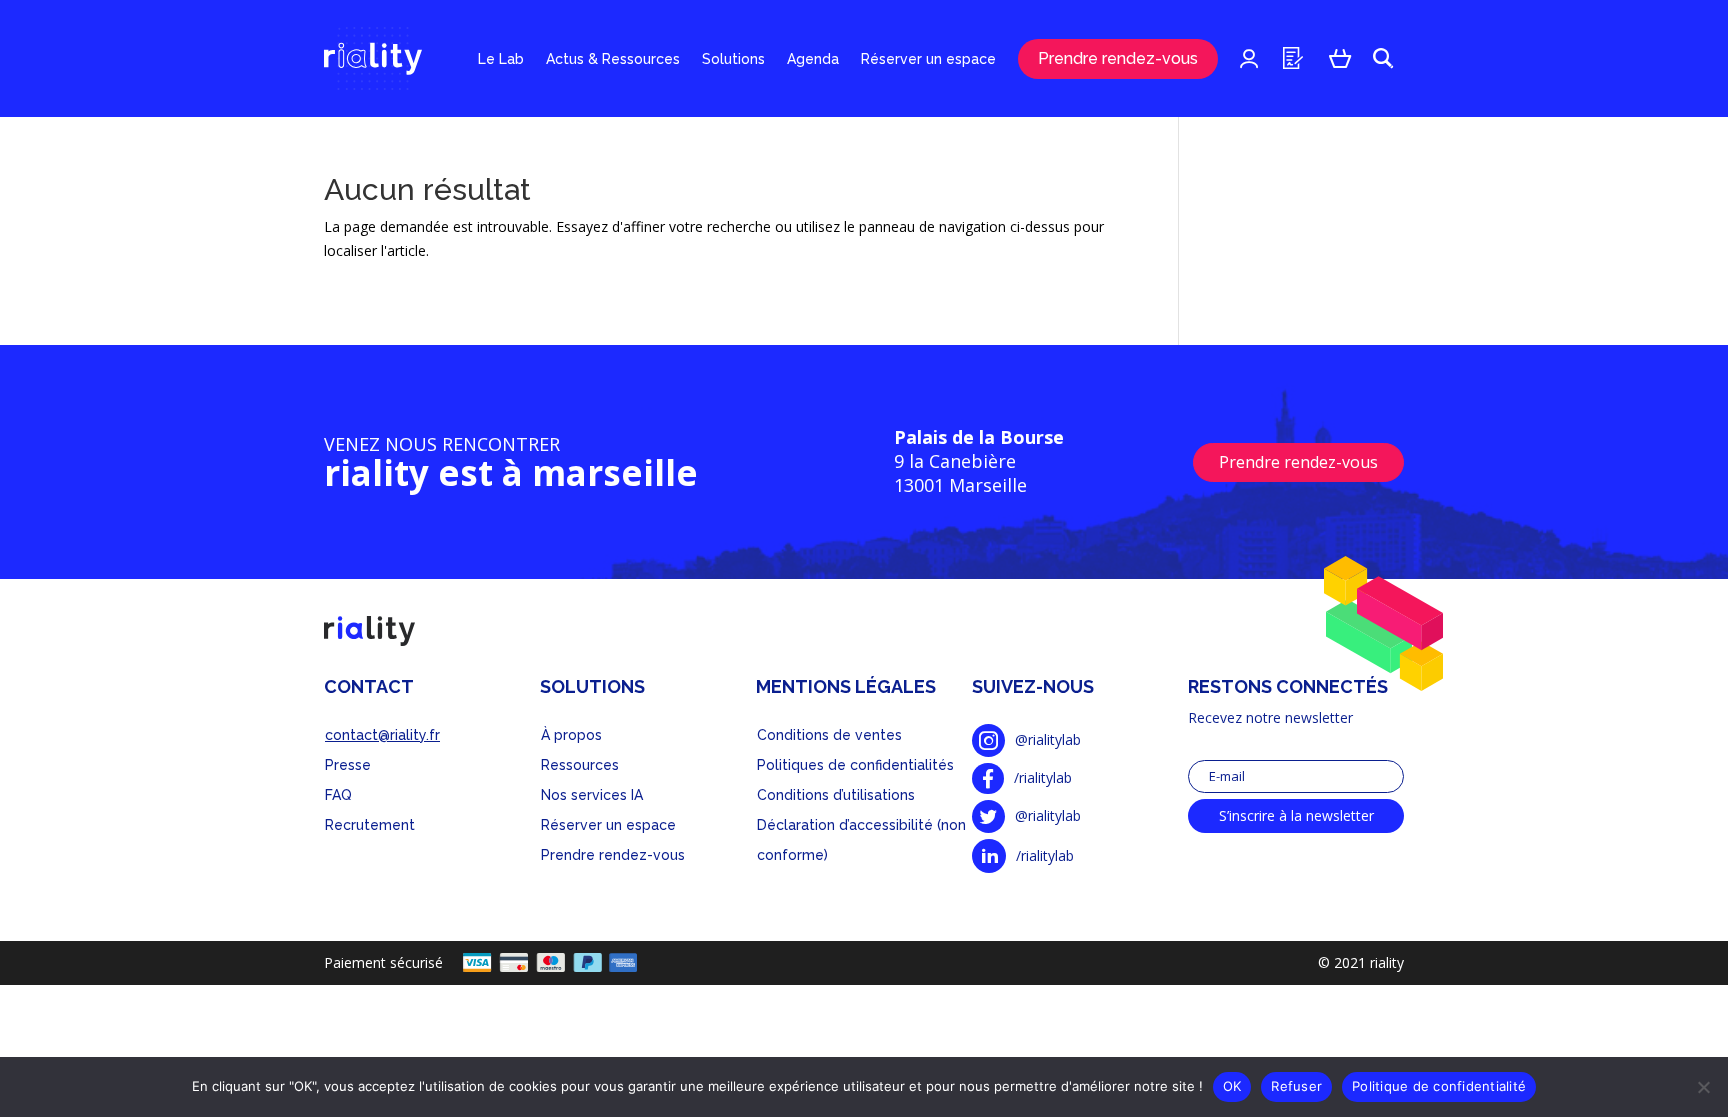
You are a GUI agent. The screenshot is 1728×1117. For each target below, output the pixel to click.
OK (1232, 1086)
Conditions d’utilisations (836, 795)
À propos (571, 735)
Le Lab (501, 59)
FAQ (338, 795)
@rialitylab (1048, 739)
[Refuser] (1703, 1087)
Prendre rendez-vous (1118, 58)
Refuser (1296, 1086)
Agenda (813, 59)
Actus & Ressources (613, 59)
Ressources (580, 765)
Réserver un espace (928, 59)
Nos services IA (592, 795)
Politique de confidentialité (1439, 1086)
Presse (348, 765)
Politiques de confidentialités (855, 765)
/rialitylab (1043, 777)
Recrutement (370, 825)
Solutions (733, 59)
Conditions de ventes (829, 735)
